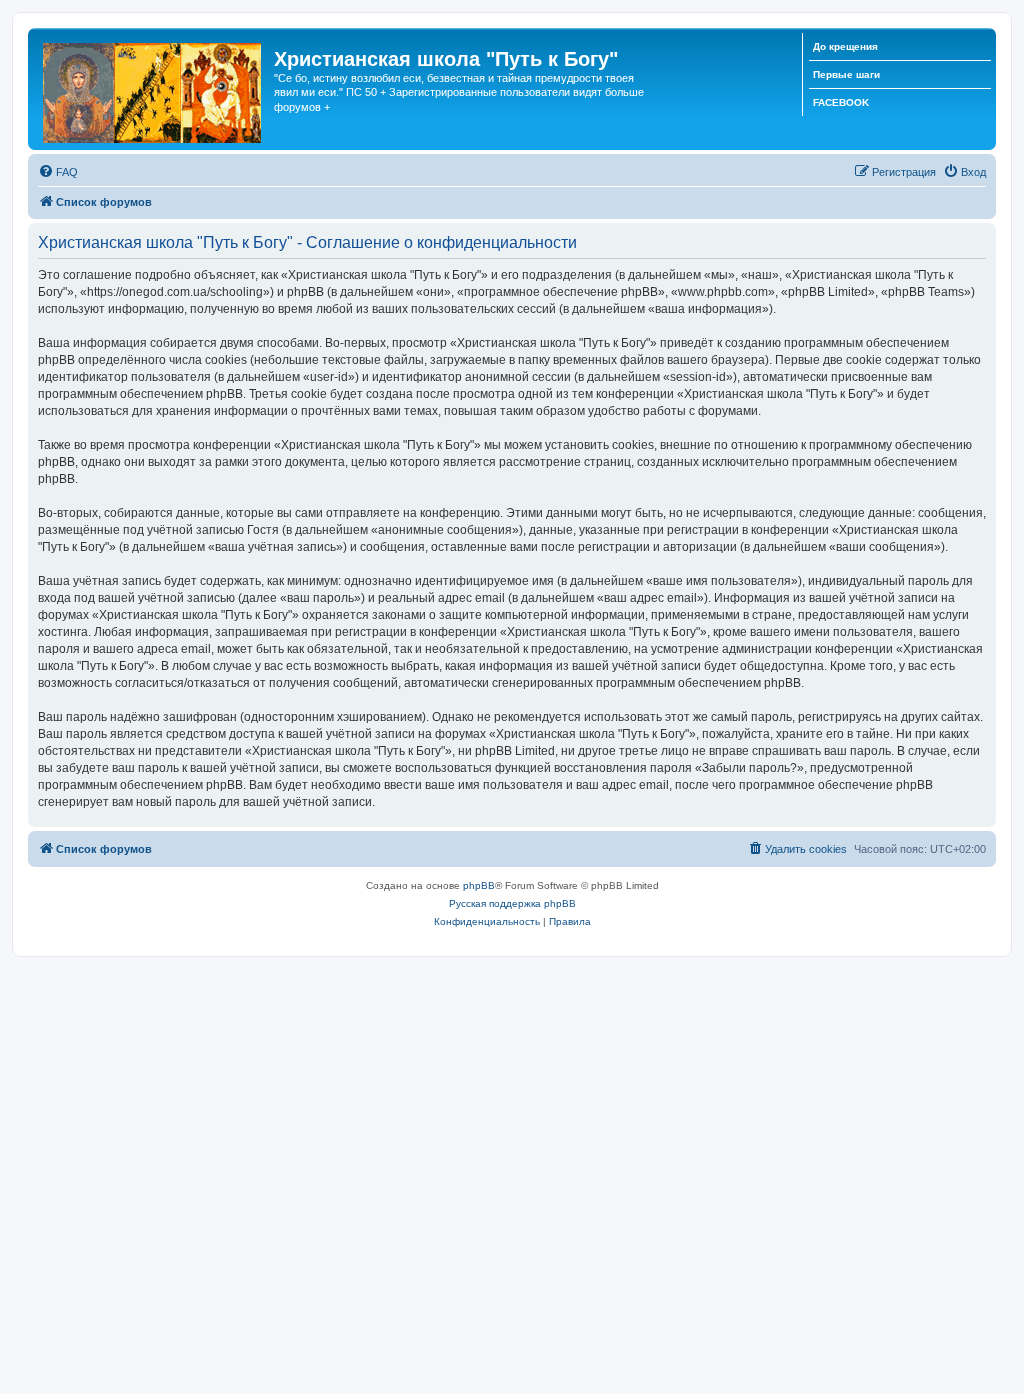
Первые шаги (846, 74)
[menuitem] (58, 172)
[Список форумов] (153, 89)
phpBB (479, 885)
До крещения (845, 46)
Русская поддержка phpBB (512, 903)
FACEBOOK (841, 102)
